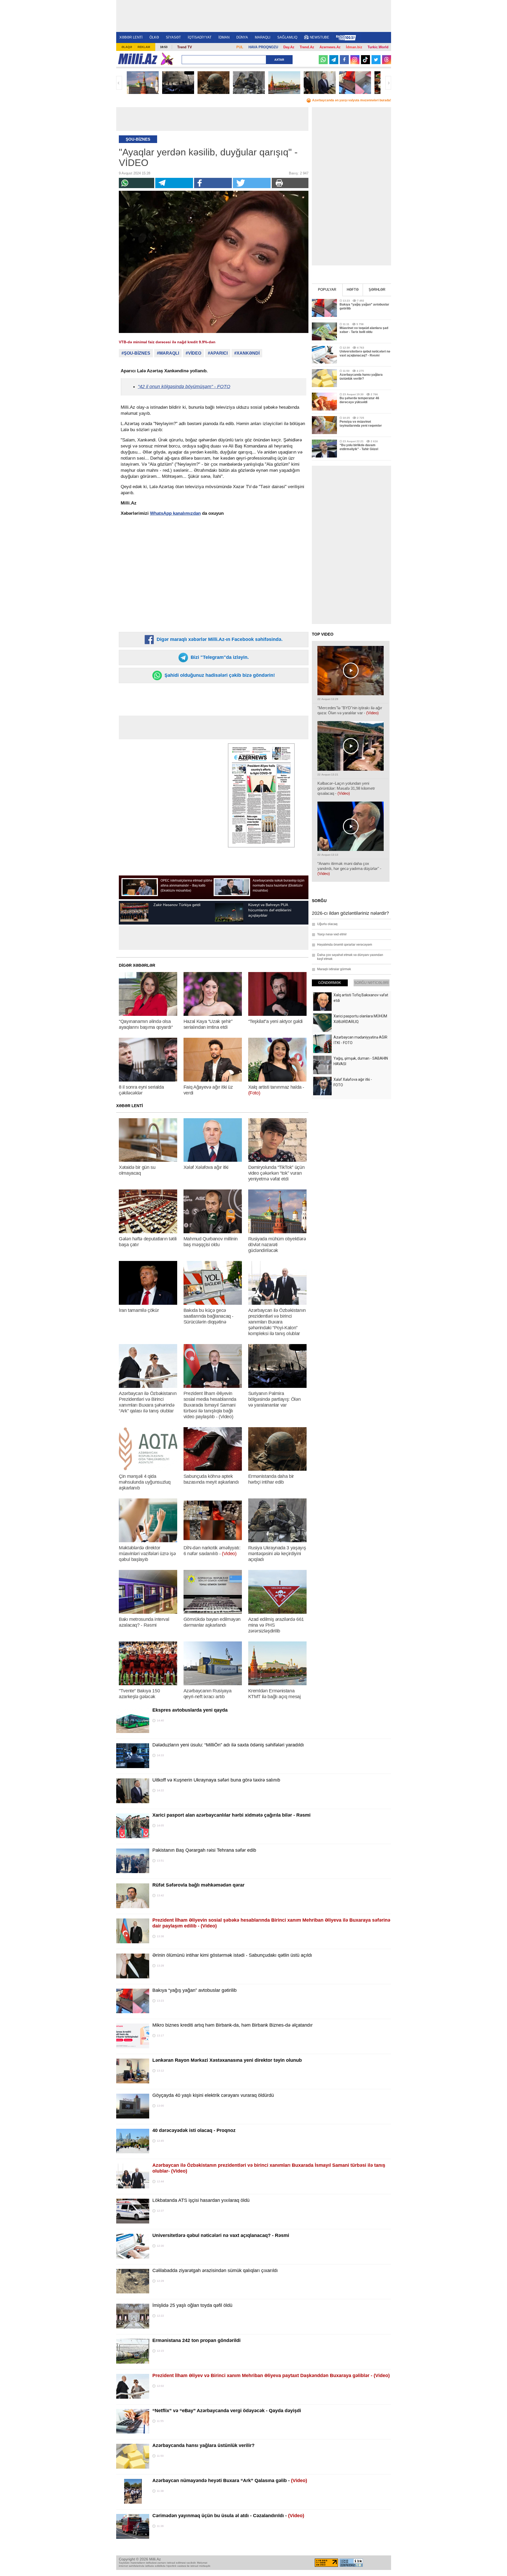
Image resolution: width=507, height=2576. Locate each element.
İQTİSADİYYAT (200, 37)
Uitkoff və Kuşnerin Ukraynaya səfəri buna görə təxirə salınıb (216, 1780)
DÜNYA (242, 37)
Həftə (353, 290)
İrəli (388, 83)
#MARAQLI (168, 353)
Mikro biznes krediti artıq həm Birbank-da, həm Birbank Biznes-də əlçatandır (233, 2025)
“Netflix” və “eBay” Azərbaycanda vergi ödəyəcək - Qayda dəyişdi (227, 2411)
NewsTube (320, 37)
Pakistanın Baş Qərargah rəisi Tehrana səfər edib (204, 1850)
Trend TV (185, 47)
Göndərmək (330, 983)
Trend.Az (307, 47)
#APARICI (218, 353)
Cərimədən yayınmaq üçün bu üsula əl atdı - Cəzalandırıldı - (228, 2516)
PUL (240, 47)
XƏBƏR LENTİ (131, 37)
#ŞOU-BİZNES (136, 353)
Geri (119, 83)
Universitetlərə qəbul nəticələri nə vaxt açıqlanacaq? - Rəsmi (221, 2235)
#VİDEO (193, 353)
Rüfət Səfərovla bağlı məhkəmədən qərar (198, 1885)
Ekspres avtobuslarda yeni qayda (190, 1710)
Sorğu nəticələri (371, 983)
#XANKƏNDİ (247, 353)
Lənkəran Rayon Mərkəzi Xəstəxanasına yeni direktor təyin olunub (227, 2060)
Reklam (144, 47)
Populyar (327, 290)
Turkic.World (378, 47)
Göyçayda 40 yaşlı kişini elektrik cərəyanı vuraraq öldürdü (213, 2095)
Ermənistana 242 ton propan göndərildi (196, 2340)
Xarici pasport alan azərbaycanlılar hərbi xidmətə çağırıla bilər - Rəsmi (231, 1815)
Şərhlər (377, 290)
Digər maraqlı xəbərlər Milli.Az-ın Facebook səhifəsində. (219, 639)
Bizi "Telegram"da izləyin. (219, 657)
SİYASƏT (173, 37)
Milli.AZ (138, 59)
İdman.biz (354, 47)
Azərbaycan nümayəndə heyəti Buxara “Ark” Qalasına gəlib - (230, 2480)
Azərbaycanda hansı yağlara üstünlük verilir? (203, 2445)
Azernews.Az (330, 47)
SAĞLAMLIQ (287, 37)
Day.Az (289, 47)
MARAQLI (263, 37)
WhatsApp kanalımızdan (175, 513)
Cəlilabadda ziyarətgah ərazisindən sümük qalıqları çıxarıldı (215, 2270)
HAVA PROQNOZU (263, 47)
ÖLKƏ (154, 37)
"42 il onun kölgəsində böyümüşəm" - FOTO (184, 387)
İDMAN (224, 37)
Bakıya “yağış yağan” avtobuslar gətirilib (194, 1990)
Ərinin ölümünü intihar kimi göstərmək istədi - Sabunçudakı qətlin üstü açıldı (232, 1955)
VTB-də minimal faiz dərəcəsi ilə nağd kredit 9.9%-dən (167, 342)
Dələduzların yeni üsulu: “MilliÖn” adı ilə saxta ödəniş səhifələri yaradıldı (228, 1745)
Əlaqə (127, 47)
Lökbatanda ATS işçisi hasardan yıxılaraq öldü (201, 2200)
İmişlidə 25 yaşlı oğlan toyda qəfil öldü (192, 2305)
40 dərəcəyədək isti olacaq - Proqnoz (194, 2130)
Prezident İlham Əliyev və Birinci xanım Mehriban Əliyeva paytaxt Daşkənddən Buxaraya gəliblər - (271, 2375)
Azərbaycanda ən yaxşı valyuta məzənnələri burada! (352, 100)
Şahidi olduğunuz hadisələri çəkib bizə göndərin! (219, 675)
